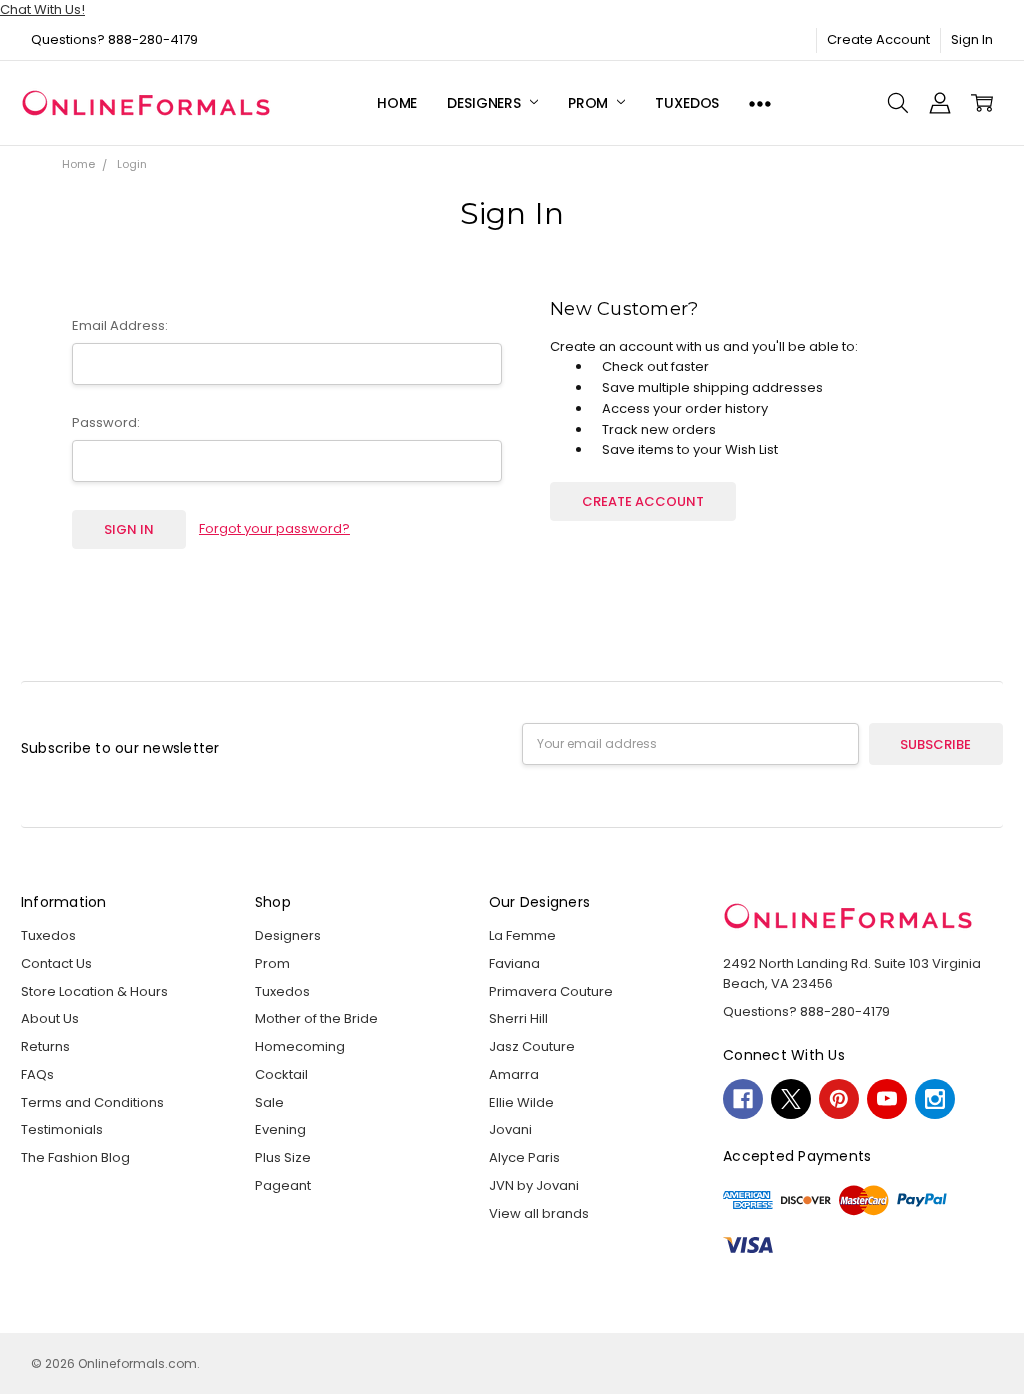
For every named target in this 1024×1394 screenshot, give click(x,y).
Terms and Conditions (92, 1102)
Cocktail (281, 1074)
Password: (106, 422)
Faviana (514, 963)
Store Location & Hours (94, 991)
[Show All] (760, 103)
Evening (280, 1129)
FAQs (37, 1074)
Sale (269, 1102)
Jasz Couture (532, 1046)
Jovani (510, 1129)
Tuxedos (687, 103)
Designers (486, 103)
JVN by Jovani (534, 1185)
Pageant (283, 1185)
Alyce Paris (524, 1157)
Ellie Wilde (521, 1102)
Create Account (878, 39)
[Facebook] (743, 1099)
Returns (45, 1046)
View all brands (539, 1213)
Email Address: (120, 325)
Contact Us (56, 963)
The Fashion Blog (75, 1157)
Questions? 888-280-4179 (114, 39)
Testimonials (62, 1129)
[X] (791, 1099)
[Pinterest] (839, 1099)
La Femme (522, 935)
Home (397, 103)
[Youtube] (887, 1099)
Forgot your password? (274, 528)
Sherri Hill (518, 1018)
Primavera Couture (551, 991)
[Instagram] (935, 1099)
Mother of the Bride (316, 1018)
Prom (590, 103)
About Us (50, 1018)
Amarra (514, 1074)
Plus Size (283, 1157)
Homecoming (300, 1046)
